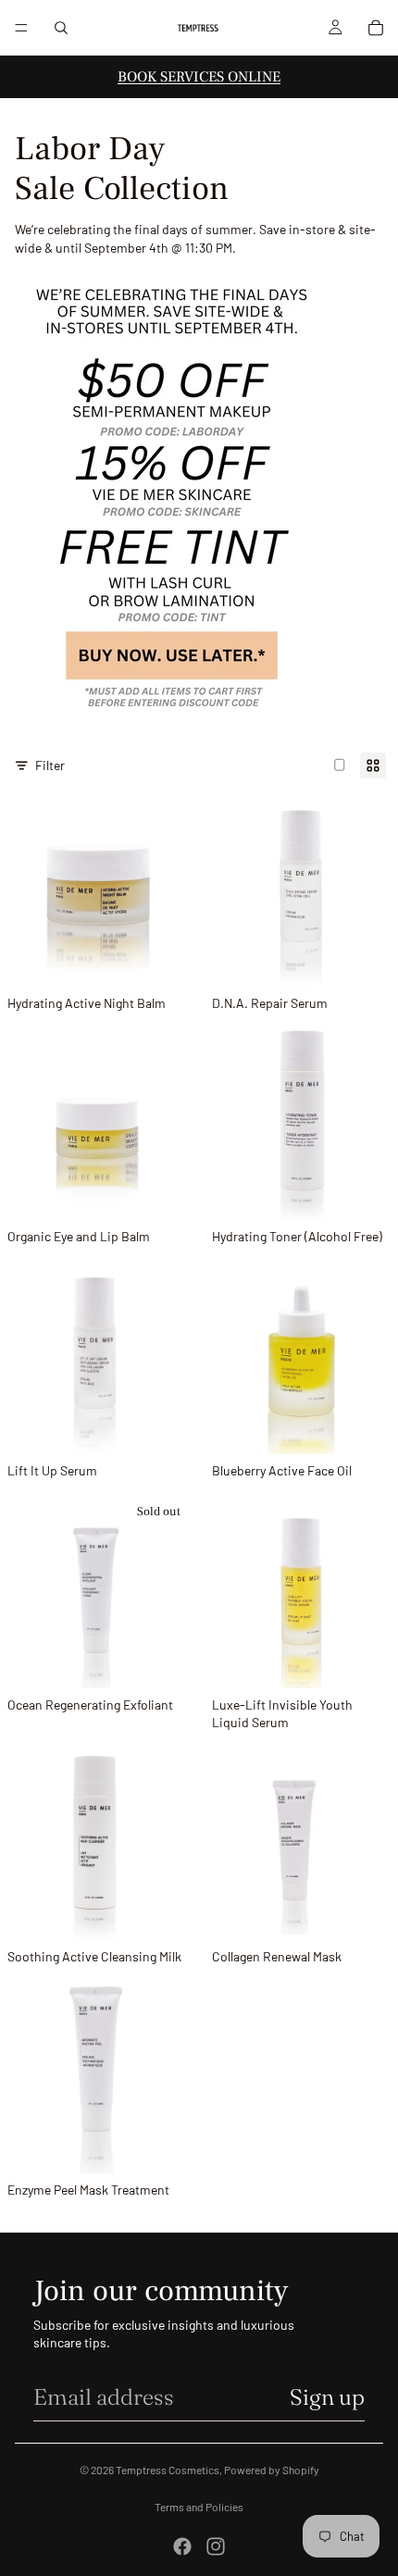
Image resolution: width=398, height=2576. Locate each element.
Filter (50, 765)
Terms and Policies (199, 2507)
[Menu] (21, 28)
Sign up (327, 2397)
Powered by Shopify (272, 2470)
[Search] (61, 28)
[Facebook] (182, 2546)
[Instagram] (216, 2546)
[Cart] (376, 28)
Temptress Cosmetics (168, 2470)
